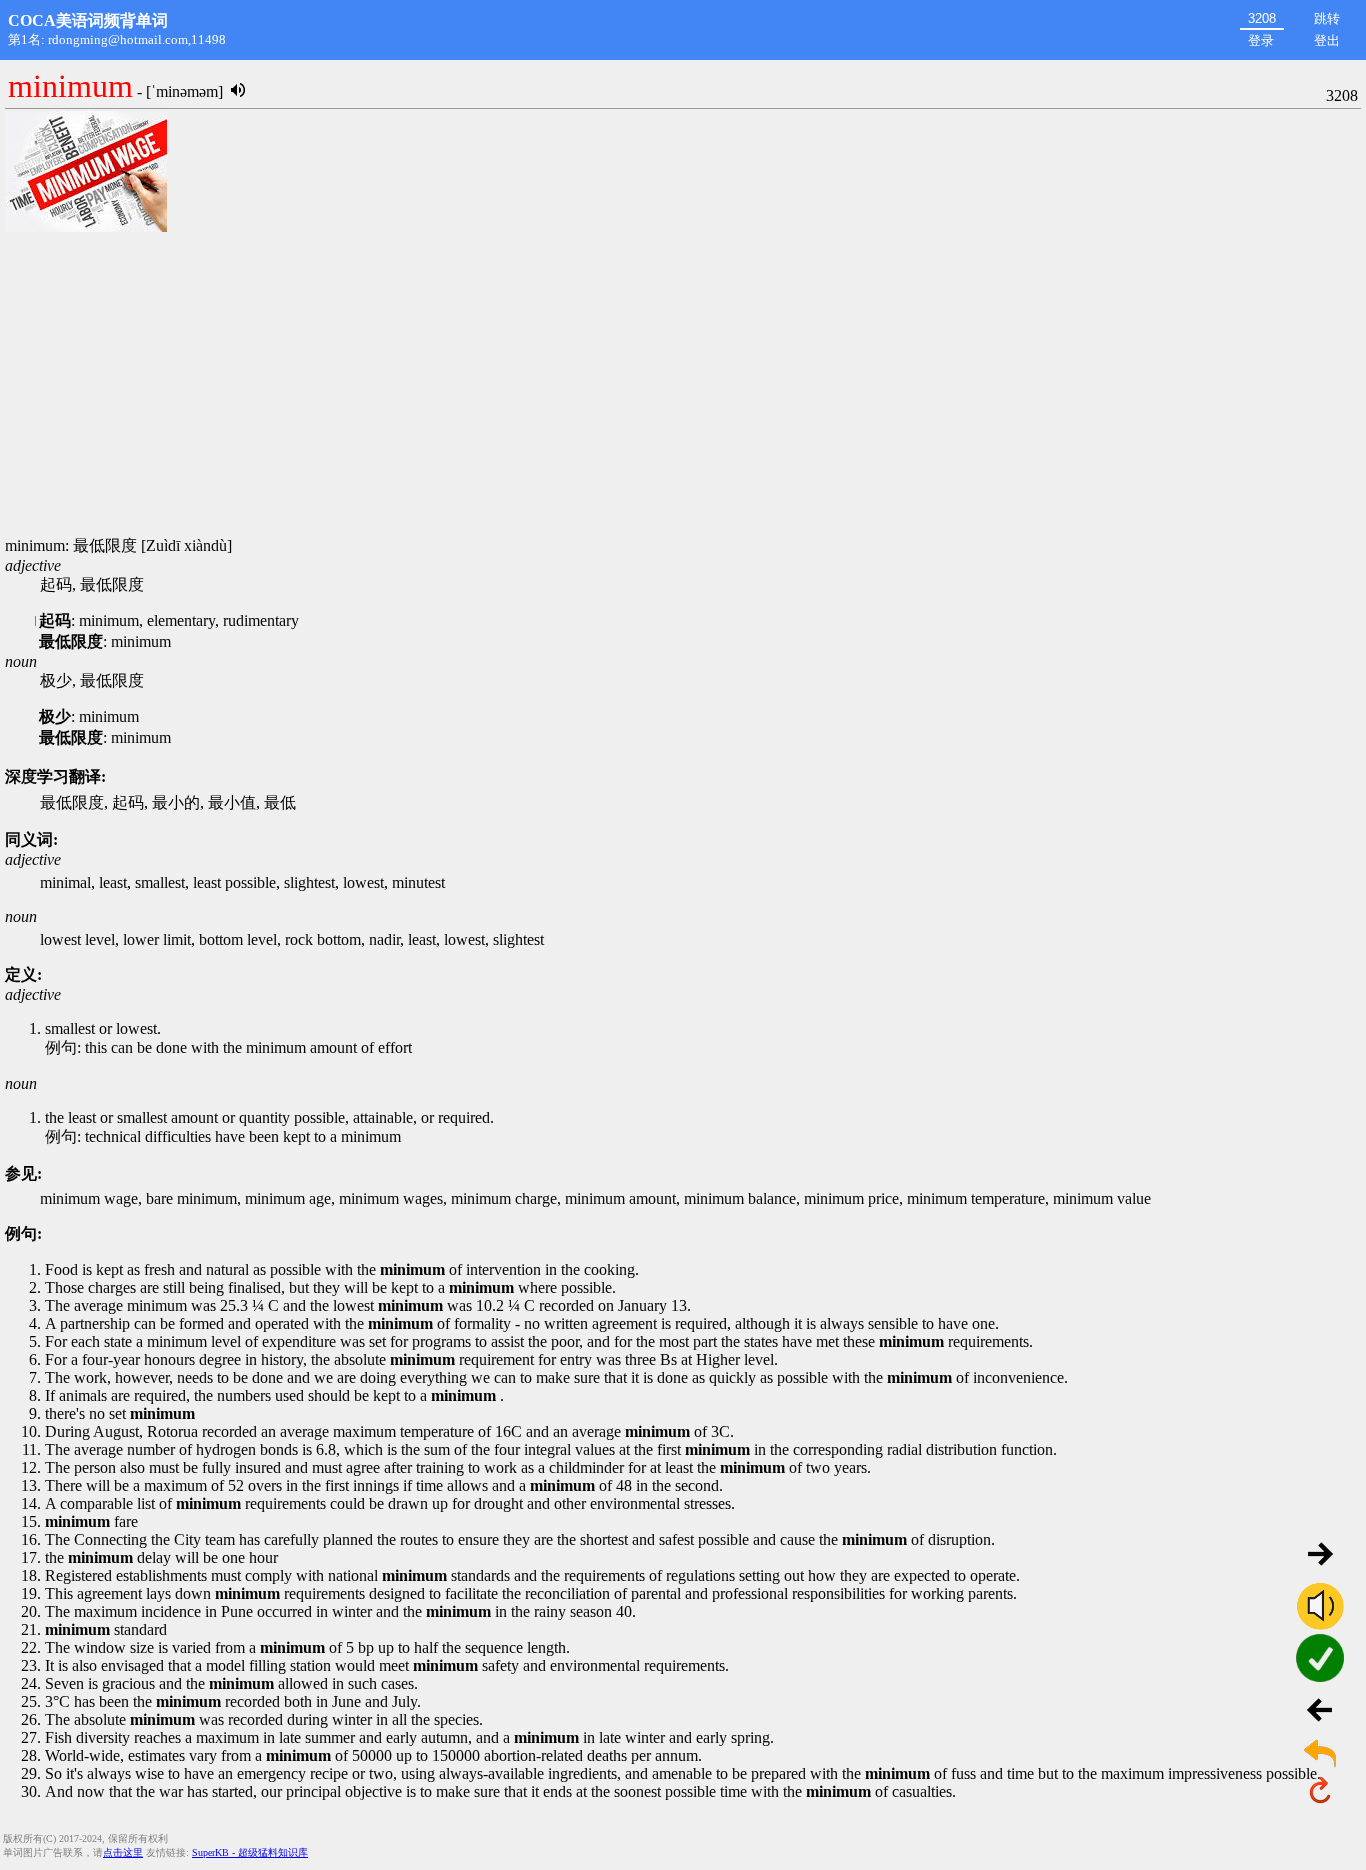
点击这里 (123, 1852)
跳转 (1327, 18)
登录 (1261, 40)
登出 (1327, 40)
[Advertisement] (683, 386)
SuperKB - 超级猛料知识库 (250, 1852)
